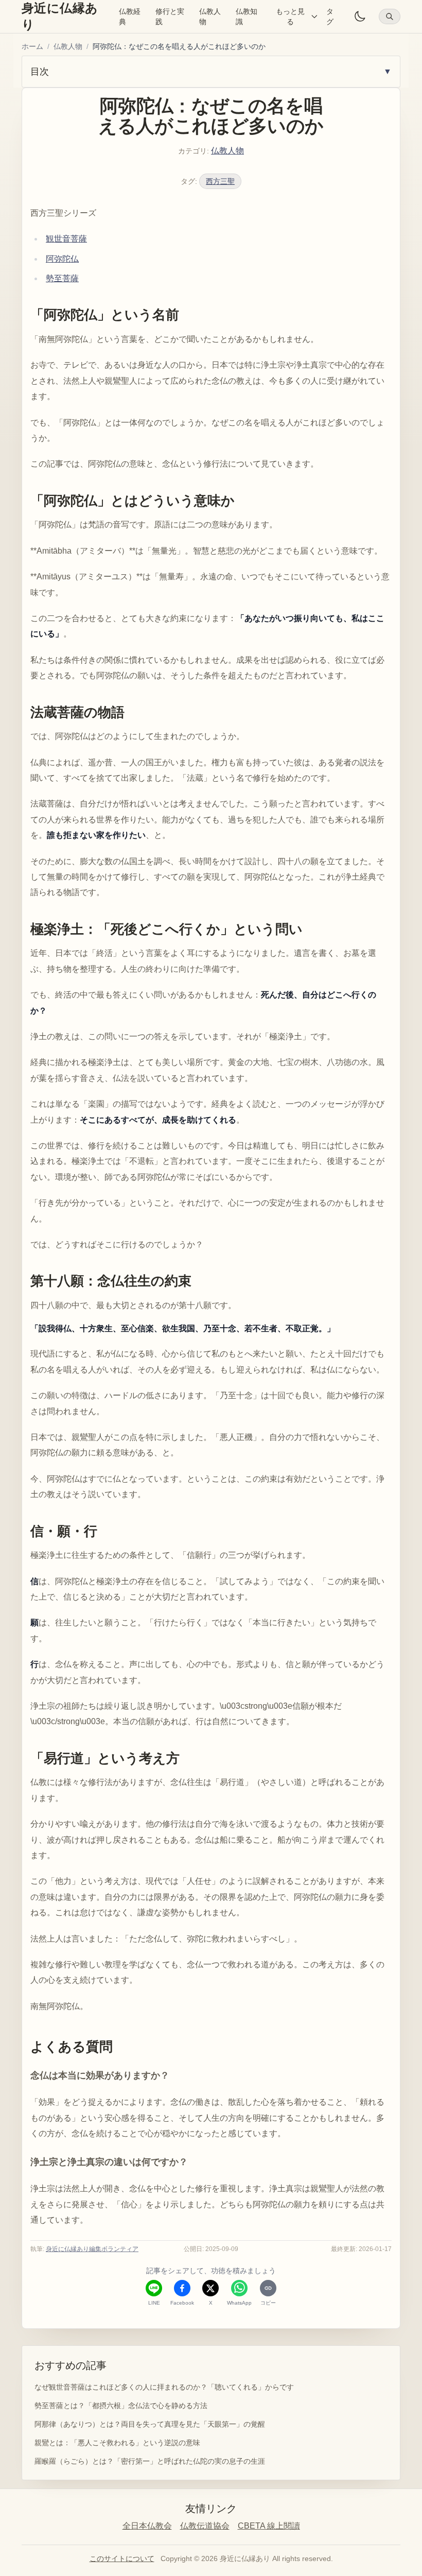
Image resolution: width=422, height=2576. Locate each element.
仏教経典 (130, 16)
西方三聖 (220, 181)
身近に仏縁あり (60, 16)
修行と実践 (170, 16)
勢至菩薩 (62, 278)
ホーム (32, 46)
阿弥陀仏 (62, 259)
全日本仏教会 (147, 2526)
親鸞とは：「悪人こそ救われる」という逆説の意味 (117, 2443)
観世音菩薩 (66, 239)
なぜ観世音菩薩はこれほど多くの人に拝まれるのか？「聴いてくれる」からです (164, 2387)
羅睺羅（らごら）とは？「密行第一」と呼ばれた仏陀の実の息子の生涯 (150, 2461)
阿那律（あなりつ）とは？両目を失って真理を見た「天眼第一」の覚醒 (150, 2424)
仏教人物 (210, 16)
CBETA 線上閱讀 (269, 2526)
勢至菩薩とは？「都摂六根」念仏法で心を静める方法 (121, 2406)
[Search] (390, 16)
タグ (330, 16)
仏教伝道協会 (205, 2526)
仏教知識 (247, 16)
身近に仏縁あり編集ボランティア (92, 2249)
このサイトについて (122, 2558)
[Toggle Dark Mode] (360, 16)
